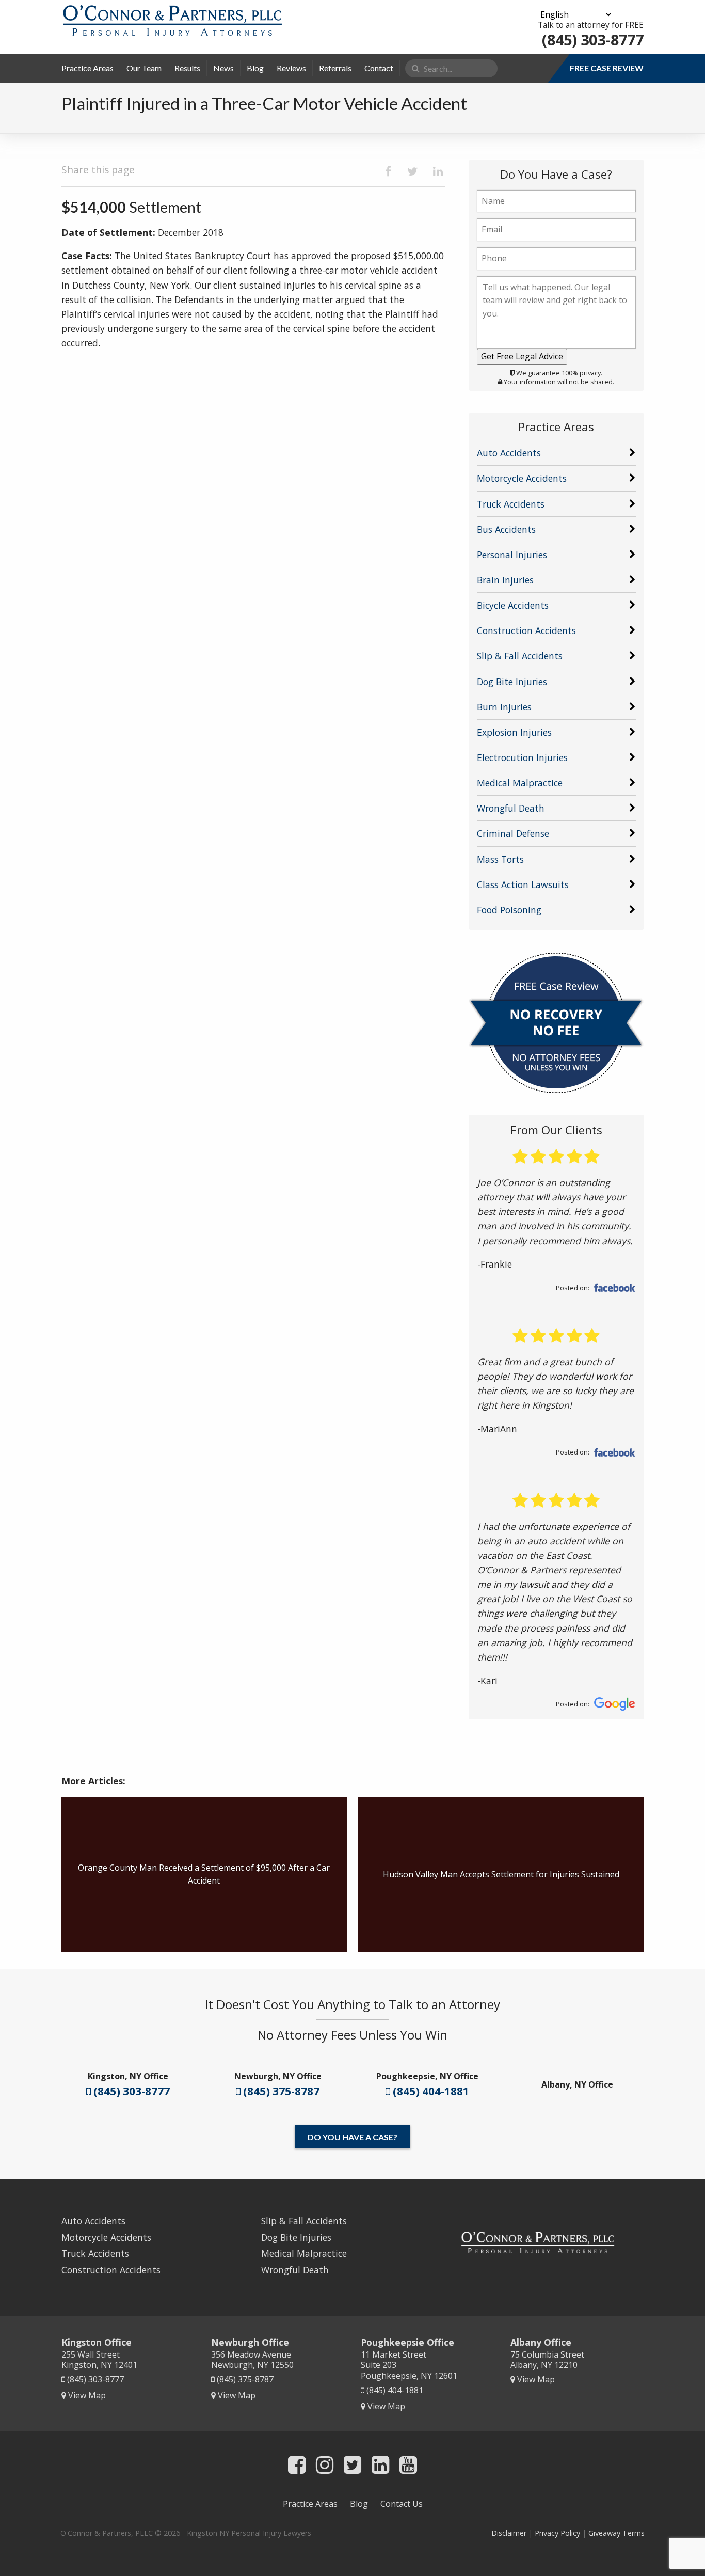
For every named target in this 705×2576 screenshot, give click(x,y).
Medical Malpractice (520, 783)
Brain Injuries (505, 580)
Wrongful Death (511, 808)
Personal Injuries (512, 555)
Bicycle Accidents (513, 605)
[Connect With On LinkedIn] (380, 2464)
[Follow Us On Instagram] (325, 2464)
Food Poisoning (509, 910)
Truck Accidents (511, 504)
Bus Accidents (506, 529)
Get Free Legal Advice (522, 356)
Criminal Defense (513, 833)
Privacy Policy (557, 2533)
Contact (379, 68)
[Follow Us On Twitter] (352, 2464)
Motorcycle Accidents (522, 478)
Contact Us (402, 2504)
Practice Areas (87, 68)
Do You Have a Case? (352, 2137)
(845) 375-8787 (280, 2091)
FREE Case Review (607, 68)
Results (187, 68)
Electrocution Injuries (522, 757)
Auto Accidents (509, 453)
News (223, 68)
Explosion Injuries (514, 732)
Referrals (335, 68)
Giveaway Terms (616, 2533)
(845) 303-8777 (593, 39)
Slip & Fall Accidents (520, 656)
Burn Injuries (504, 707)
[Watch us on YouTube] (408, 2464)
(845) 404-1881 (430, 2091)
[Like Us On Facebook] (297, 2464)
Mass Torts (500, 859)
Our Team (144, 68)
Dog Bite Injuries (512, 682)
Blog (255, 68)
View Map (86, 2395)
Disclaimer (509, 2533)
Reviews (291, 68)
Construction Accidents (526, 630)
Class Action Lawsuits (523, 884)
